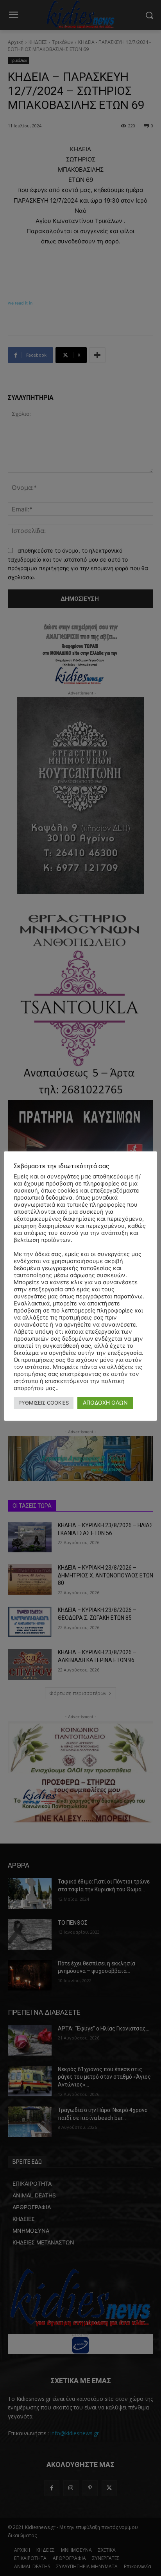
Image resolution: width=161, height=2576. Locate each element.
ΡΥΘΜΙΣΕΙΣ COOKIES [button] (44, 1403)
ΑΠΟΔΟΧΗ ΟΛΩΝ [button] (105, 1402)
